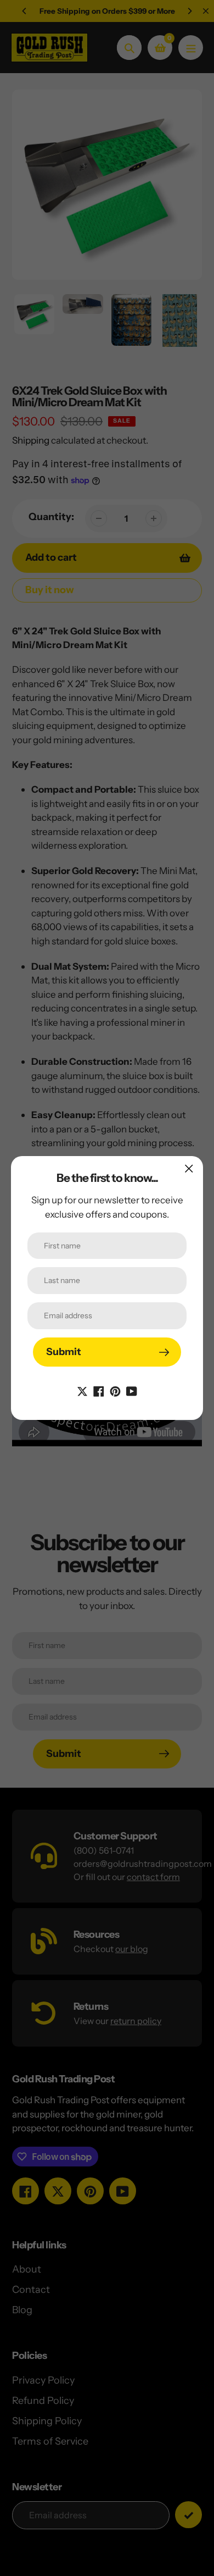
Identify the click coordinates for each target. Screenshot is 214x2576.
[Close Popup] (189, 1168)
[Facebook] (99, 1390)
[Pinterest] (115, 1390)
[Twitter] (82, 1390)
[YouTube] (132, 1390)
